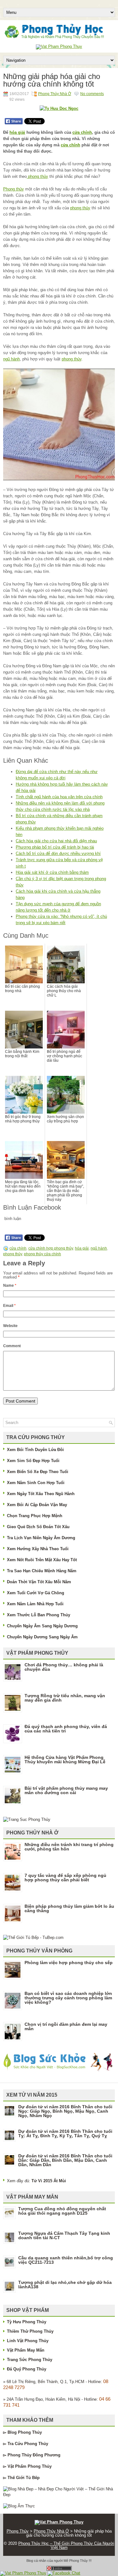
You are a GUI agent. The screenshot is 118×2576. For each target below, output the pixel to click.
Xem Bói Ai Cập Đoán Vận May (37, 1505)
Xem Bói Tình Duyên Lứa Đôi (35, 1450)
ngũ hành (11, 359)
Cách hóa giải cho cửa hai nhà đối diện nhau (56, 841)
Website (10, 1326)
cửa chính (82, 132)
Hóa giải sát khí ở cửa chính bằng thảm (52, 872)
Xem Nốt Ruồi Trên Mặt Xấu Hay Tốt (42, 1560)
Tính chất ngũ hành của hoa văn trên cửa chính (59, 797)
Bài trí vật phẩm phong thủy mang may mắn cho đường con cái (66, 1790)
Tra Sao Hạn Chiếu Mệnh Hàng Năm (42, 1571)
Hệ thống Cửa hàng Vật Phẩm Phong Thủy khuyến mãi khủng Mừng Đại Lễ (65, 1760)
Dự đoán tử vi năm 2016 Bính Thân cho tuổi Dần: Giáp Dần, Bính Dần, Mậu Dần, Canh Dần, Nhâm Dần (65, 2160)
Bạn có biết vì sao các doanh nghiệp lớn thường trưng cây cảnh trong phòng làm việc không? (68, 1998)
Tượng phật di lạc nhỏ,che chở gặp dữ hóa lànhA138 (65, 2285)
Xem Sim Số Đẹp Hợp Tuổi (33, 1461)
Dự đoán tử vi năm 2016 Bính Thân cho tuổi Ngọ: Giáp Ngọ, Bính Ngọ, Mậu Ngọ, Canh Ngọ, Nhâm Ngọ (65, 2111)
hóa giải (17, 132)
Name (10, 1285)
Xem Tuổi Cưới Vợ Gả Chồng (36, 1593)
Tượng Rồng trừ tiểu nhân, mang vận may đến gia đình (65, 1698)
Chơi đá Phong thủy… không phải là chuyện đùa (64, 1667)
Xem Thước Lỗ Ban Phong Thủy (39, 1615)
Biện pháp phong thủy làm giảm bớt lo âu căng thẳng (69, 1908)
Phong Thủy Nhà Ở (55, 94)
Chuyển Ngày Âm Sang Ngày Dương (42, 1626)
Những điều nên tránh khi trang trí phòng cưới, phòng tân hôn (69, 1847)
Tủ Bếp (33, 2478)
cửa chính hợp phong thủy (51, 1248)
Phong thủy (14, 189)
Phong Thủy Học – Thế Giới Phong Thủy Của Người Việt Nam (66, 2545)
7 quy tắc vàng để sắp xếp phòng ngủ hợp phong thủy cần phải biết (65, 1878)
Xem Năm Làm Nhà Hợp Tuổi (35, 1604)
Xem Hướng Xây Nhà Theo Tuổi (38, 1549)
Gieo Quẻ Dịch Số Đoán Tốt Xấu (38, 1527)
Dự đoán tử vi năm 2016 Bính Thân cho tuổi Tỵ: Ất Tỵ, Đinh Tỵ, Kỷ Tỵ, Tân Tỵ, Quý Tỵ (65, 2133)
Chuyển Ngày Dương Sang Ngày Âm (42, 1637)
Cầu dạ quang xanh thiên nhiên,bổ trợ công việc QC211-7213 (66, 2260)
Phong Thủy (30, 2432)
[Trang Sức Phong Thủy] (27, 1819)
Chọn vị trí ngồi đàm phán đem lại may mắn (66, 2026)
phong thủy (37, 176)
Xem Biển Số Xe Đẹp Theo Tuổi (38, 1472)
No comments (92, 94)
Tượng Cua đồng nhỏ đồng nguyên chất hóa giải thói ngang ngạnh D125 (62, 2211)
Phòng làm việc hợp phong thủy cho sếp (69, 1963)
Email (9, 1306)
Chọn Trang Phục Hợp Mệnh (35, 1516)
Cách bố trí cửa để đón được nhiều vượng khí (58, 853)
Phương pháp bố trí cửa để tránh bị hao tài (55, 847)
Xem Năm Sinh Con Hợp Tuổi (36, 1483)
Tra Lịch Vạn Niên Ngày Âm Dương (41, 1538)
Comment (12, 1346)
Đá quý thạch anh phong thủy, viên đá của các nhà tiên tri (66, 1729)
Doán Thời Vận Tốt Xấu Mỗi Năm (39, 1582)
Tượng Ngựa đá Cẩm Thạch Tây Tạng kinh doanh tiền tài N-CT (64, 2235)
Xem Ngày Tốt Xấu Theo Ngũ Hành (41, 1494)
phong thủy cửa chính (42, 1254)
